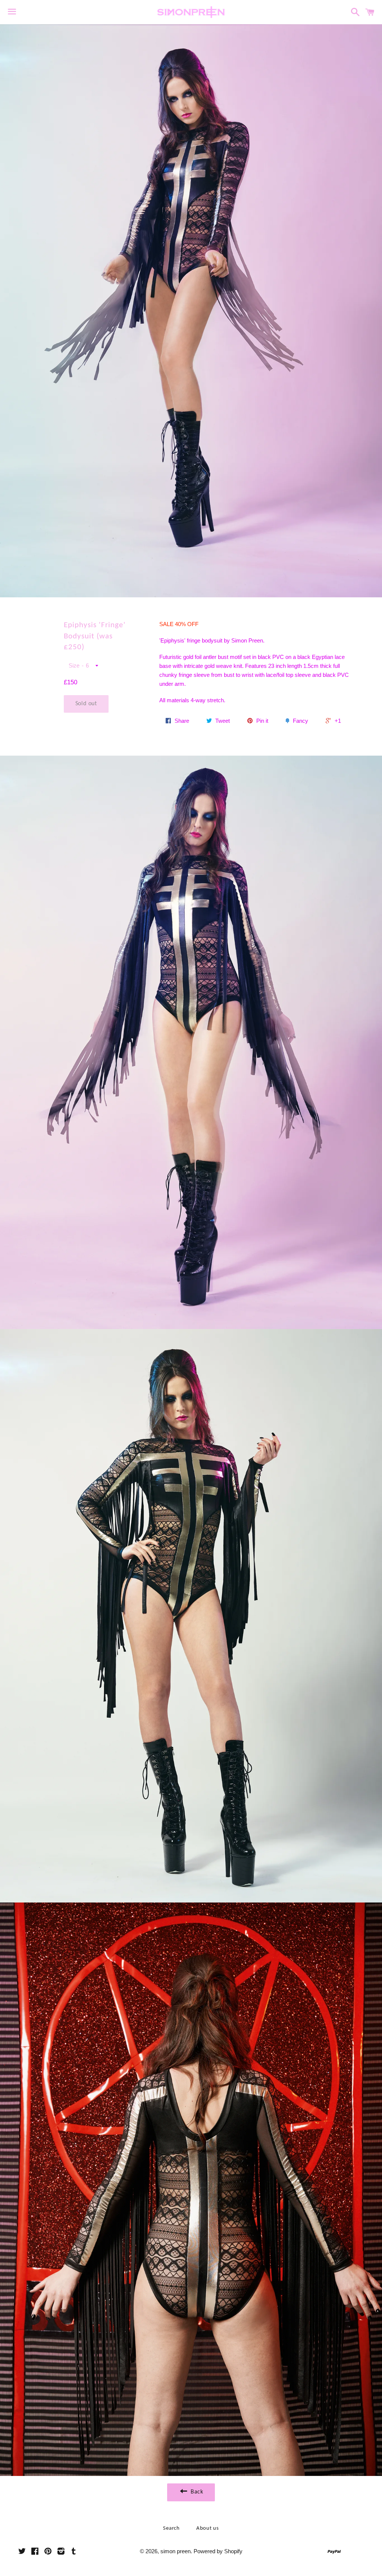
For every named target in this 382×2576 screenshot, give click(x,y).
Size (74, 665)
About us (208, 2528)
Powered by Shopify (218, 2551)
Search (171, 2528)
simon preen (176, 2551)
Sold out (86, 704)
